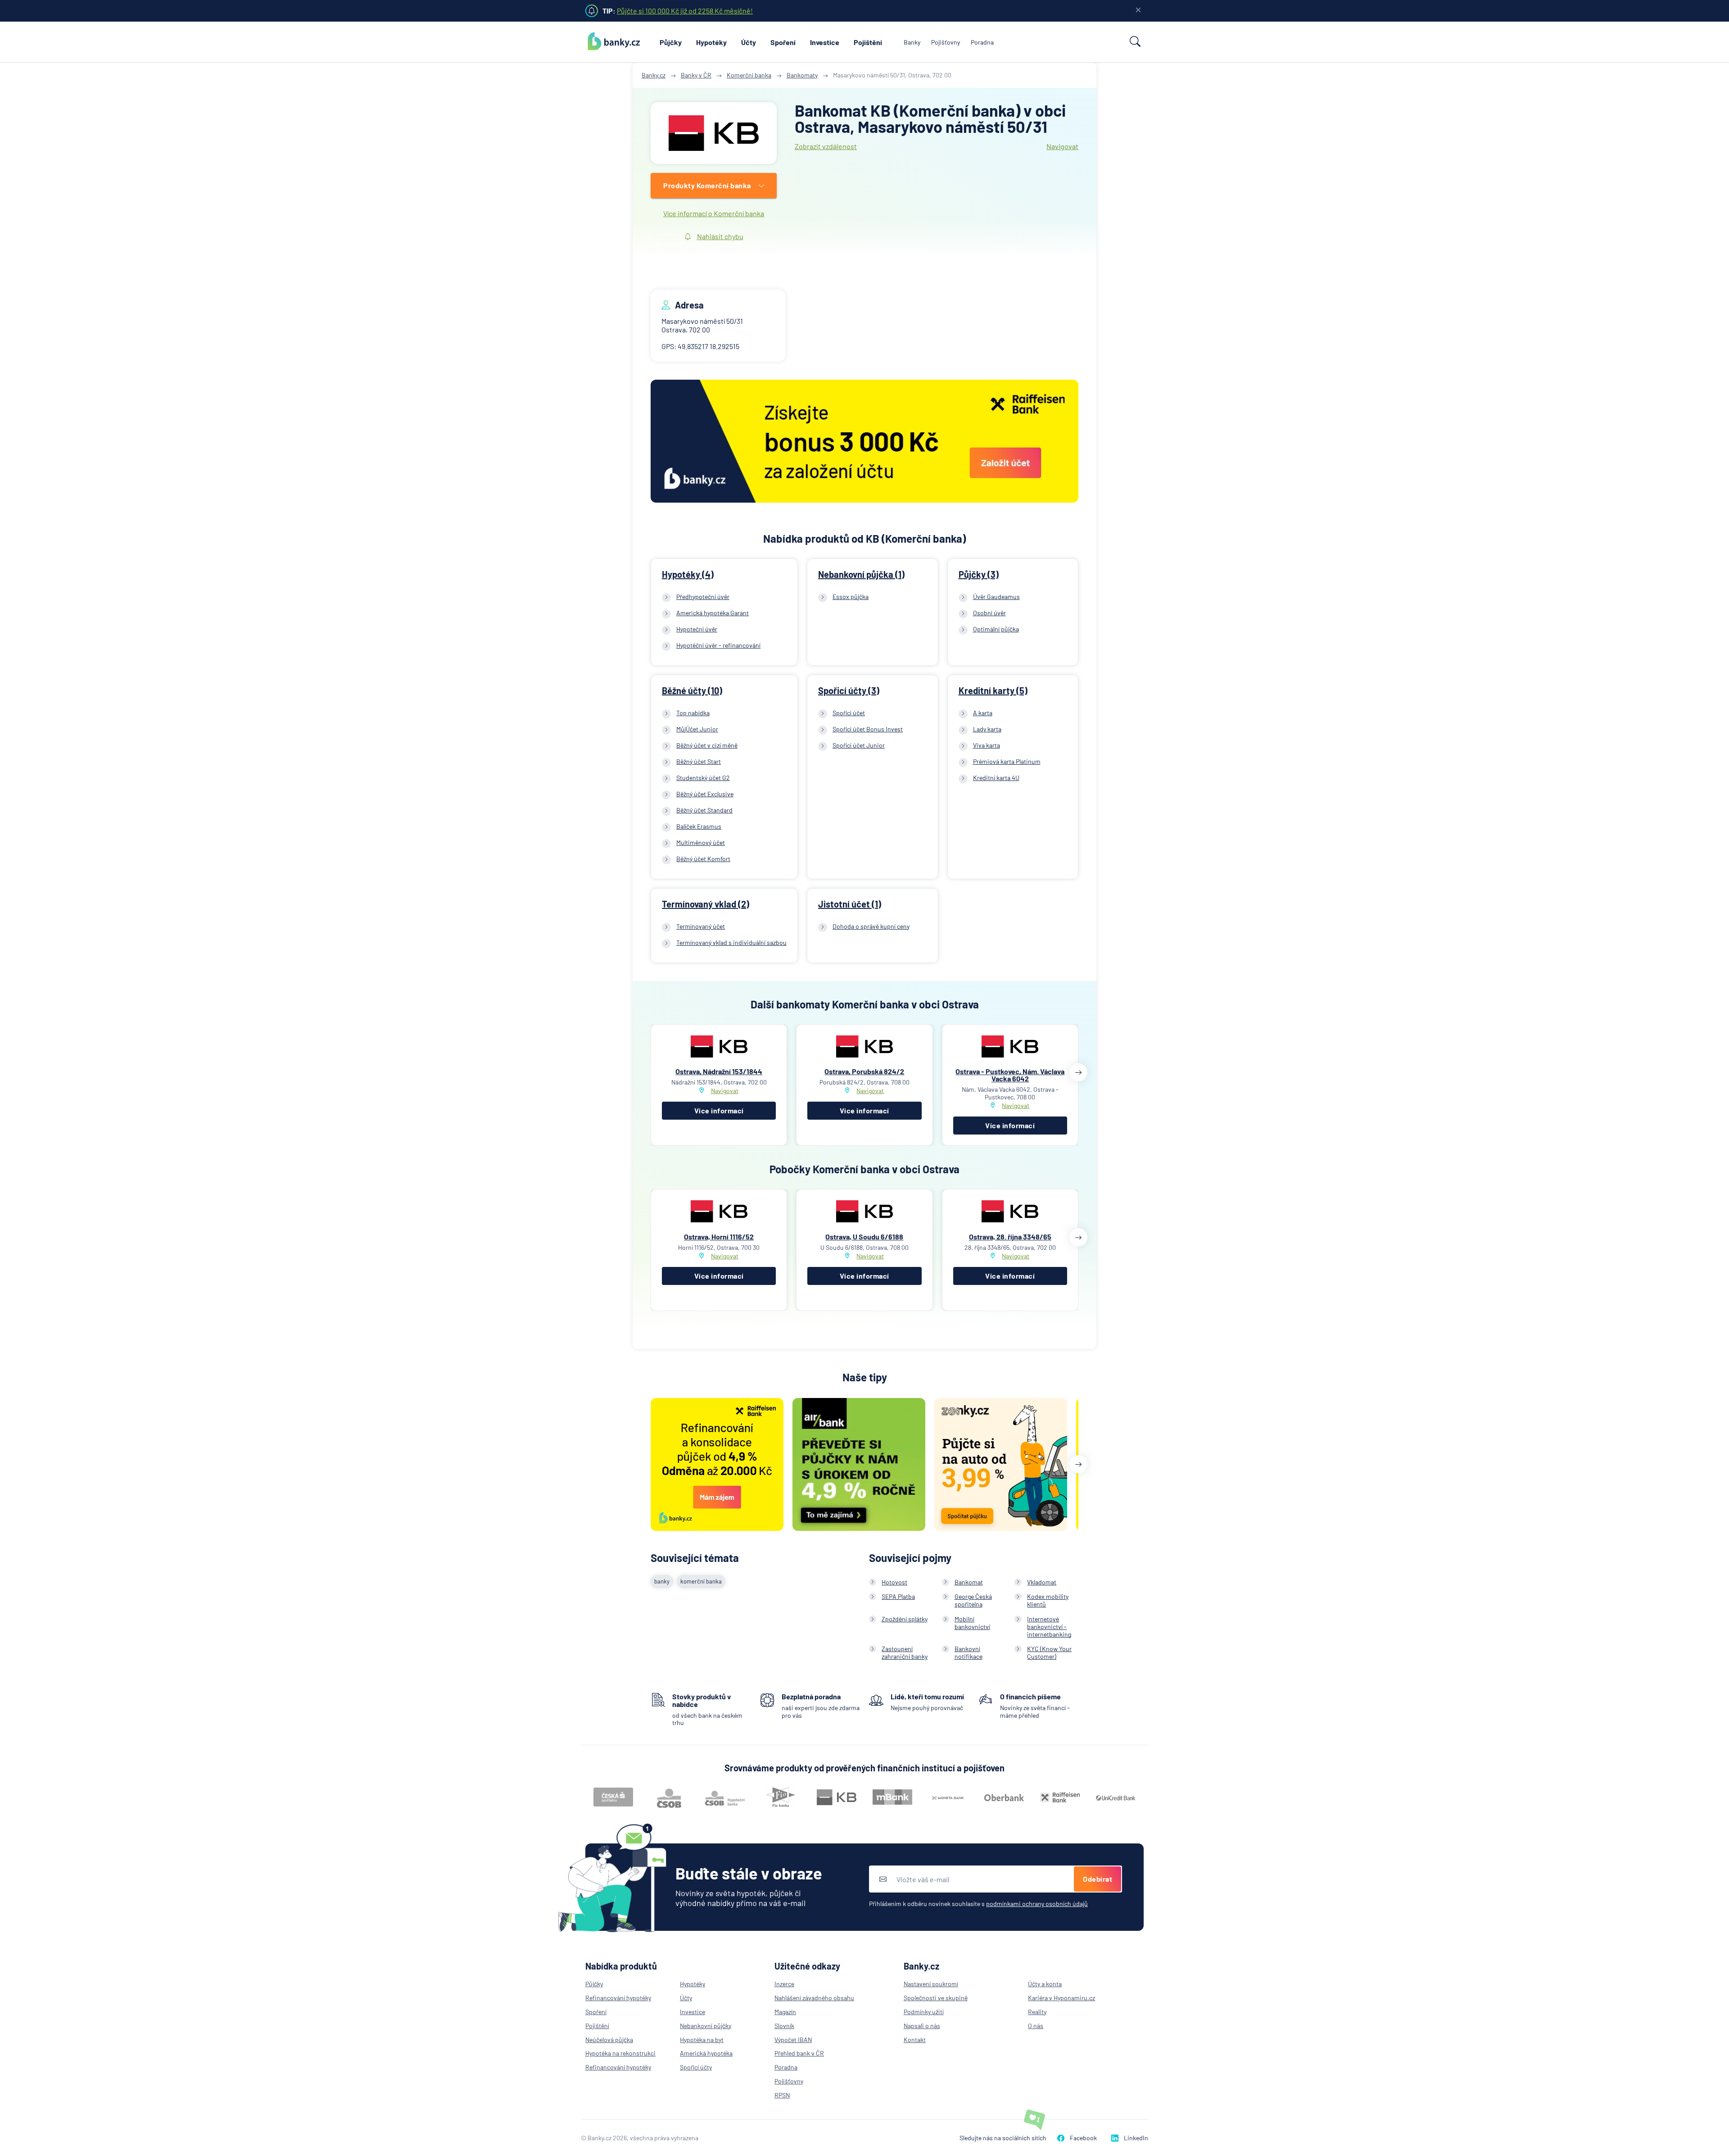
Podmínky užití (924, 2012)
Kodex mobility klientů (1048, 1600)
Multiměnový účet (701, 842)
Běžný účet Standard (704, 810)
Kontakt (915, 2040)
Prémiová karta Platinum (1007, 761)
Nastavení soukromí (931, 1984)
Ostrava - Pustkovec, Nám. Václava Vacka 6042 (1010, 1075)
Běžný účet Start (699, 761)
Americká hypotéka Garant (713, 613)
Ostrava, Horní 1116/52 (719, 1237)
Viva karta (987, 745)
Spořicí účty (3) (849, 690)
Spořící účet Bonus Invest (868, 729)
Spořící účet (849, 713)
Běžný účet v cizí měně (707, 745)
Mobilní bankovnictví (972, 1623)
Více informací (719, 1110)
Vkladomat (1042, 1582)
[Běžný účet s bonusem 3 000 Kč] (864, 442)
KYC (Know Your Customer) (1049, 1652)
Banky (912, 42)
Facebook (1083, 2138)
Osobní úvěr (989, 613)
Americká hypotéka (706, 2053)
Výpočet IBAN (793, 2040)
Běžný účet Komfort (703, 859)
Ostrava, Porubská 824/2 (864, 1071)
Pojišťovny (946, 42)
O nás (1036, 2026)
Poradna (982, 42)
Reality (1037, 2012)
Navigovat (1062, 146)
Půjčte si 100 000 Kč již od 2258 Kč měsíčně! (685, 11)
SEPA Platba (898, 1596)
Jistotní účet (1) (850, 904)
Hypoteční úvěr (697, 629)
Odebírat (1098, 1879)
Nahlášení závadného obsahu (814, 1998)
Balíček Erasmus (699, 826)
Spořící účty (696, 2067)
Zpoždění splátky (905, 1619)
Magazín (785, 2012)
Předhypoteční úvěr (703, 597)
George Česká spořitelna (973, 1600)
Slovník (784, 2026)
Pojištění (868, 42)
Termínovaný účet (701, 926)
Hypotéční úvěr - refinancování (718, 645)
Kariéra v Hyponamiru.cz (1061, 1998)
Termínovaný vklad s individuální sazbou (731, 942)
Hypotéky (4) (688, 574)
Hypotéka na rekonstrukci (620, 2053)
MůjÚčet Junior (697, 729)
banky (662, 1581)
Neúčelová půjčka (609, 2040)
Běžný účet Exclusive (705, 794)
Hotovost (894, 1582)
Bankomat (969, 1582)
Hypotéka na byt (702, 2040)
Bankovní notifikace (969, 1652)
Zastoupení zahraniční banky (905, 1652)
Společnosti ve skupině (936, 1998)
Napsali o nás (922, 2026)
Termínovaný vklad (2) (706, 904)
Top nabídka (693, 713)
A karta (983, 713)
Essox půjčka (851, 597)
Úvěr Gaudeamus (996, 597)
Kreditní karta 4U (996, 778)
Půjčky (671, 42)
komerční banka (701, 1581)
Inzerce (784, 1984)
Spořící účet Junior (859, 745)
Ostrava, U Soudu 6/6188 (864, 1237)
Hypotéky (711, 42)
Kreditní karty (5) (993, 690)
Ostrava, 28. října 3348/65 (1010, 1237)
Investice (825, 42)
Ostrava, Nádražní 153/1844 (719, 1071)
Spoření (783, 42)
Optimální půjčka (996, 629)
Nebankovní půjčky (706, 2026)
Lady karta (987, 729)
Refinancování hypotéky (618, 1998)
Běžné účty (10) (692, 690)
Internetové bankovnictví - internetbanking (1049, 1627)
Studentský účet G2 (703, 778)
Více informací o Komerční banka (714, 213)
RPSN (782, 2095)
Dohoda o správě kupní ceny (871, 926)
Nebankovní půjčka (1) (861, 574)
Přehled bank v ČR (799, 2053)
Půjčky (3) (979, 574)
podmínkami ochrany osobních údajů (1037, 1904)
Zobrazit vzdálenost (826, 146)
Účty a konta (1045, 1984)
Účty (749, 42)
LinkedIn (1136, 2138)
